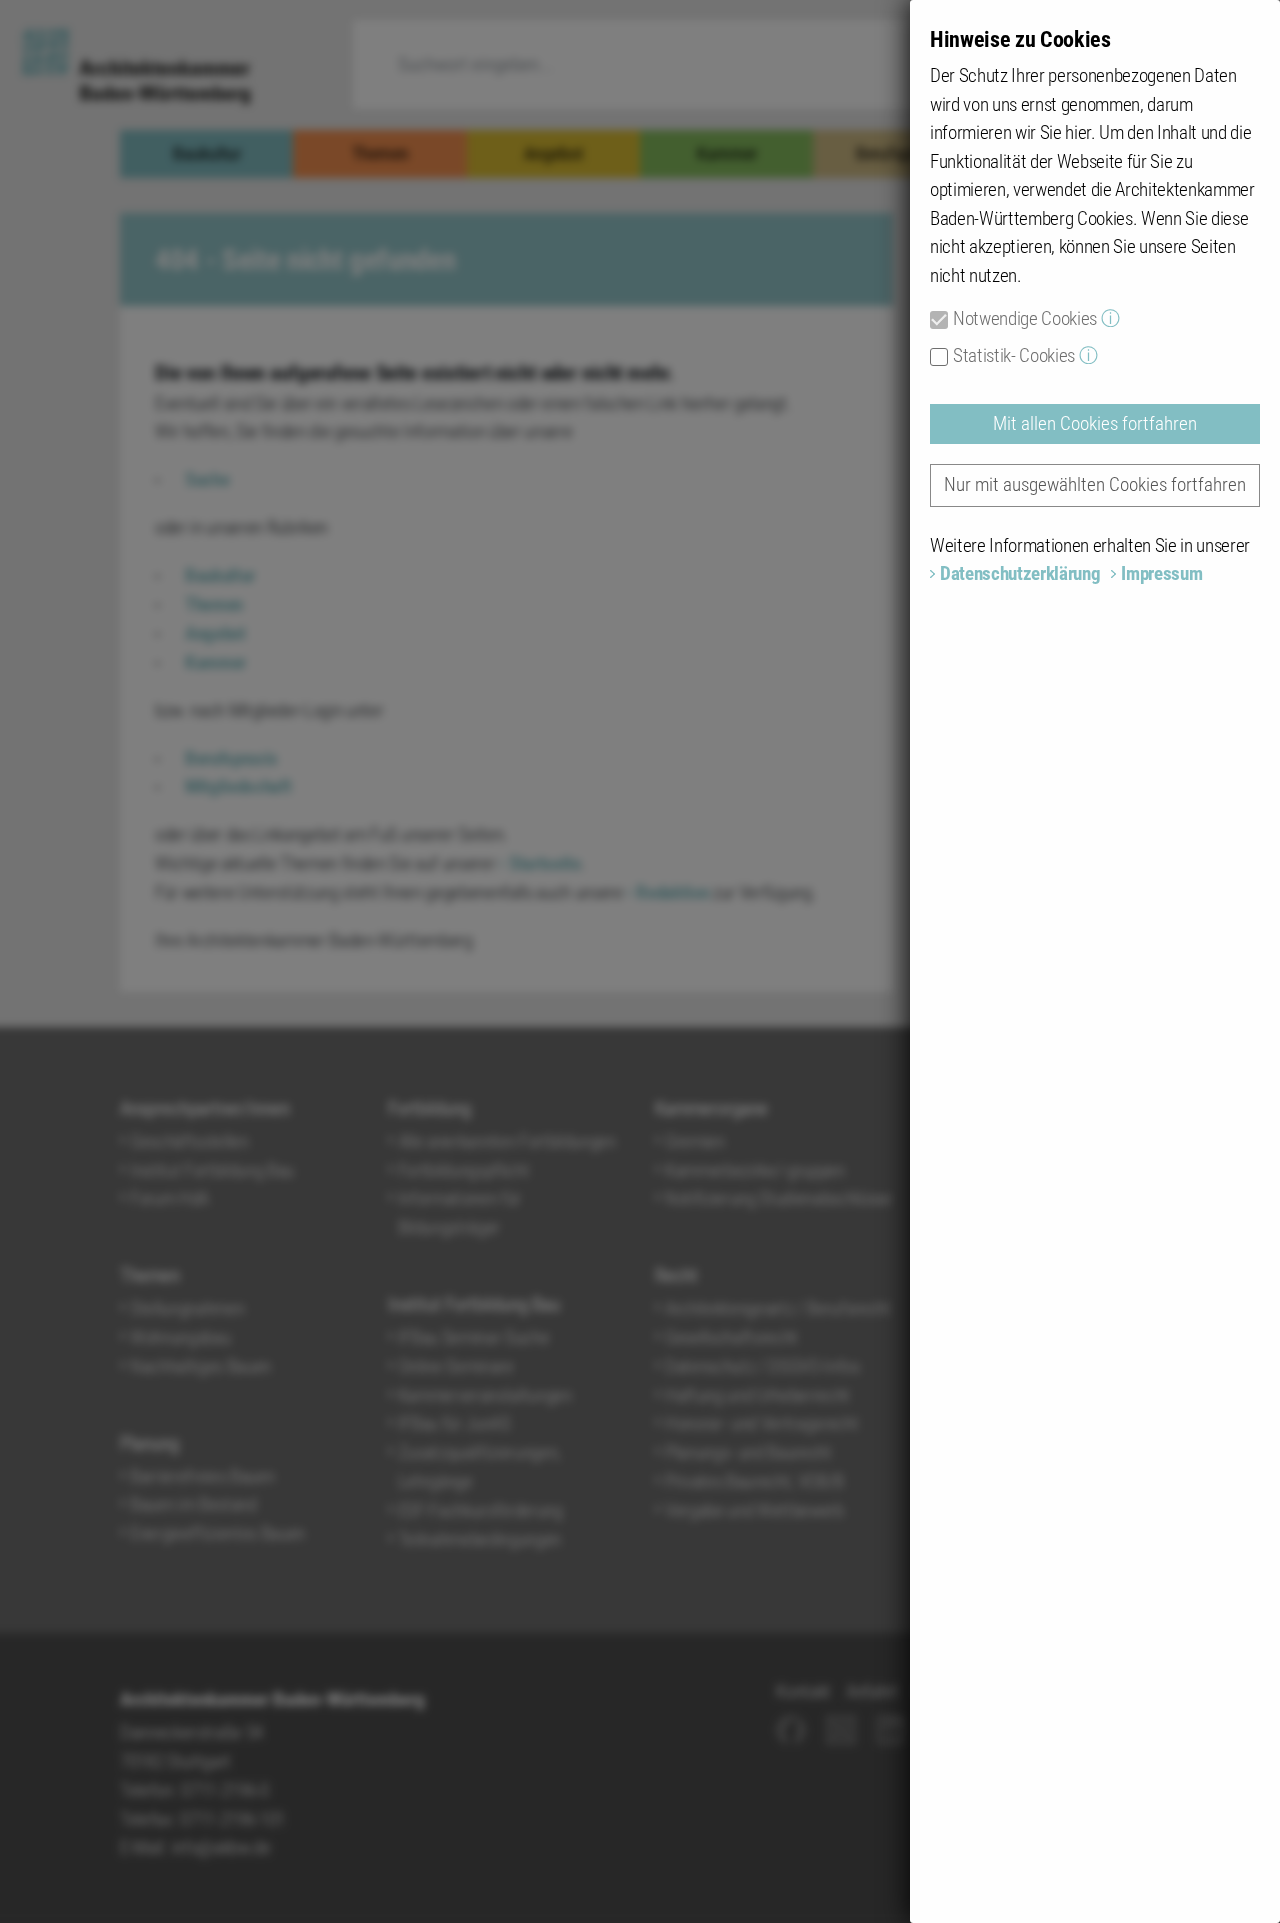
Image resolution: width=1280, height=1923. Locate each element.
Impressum (1161, 573)
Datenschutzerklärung (1020, 573)
